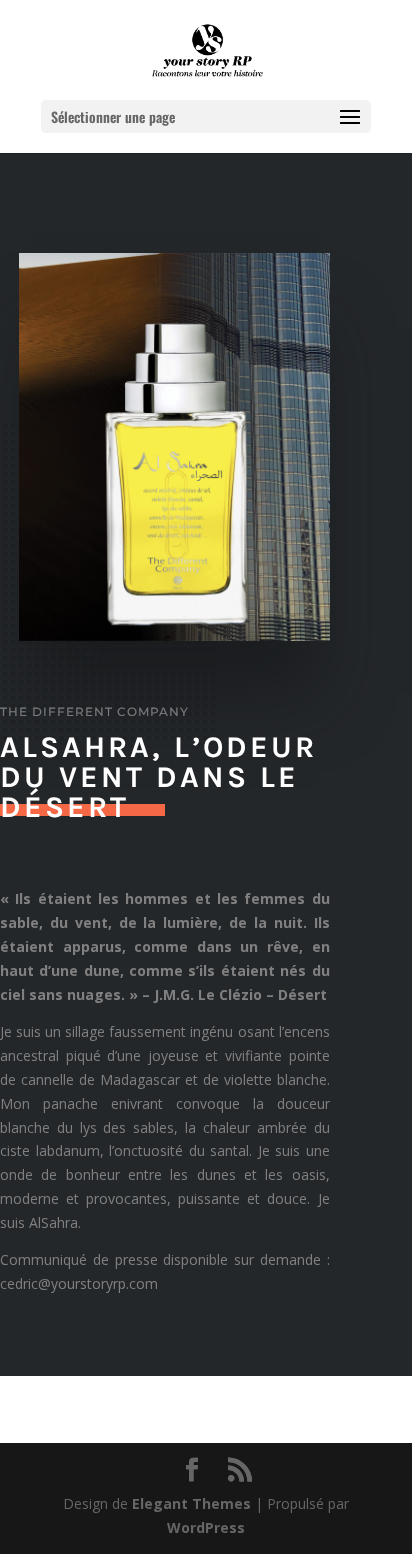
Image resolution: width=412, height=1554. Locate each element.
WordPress (206, 1527)
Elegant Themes (191, 1503)
